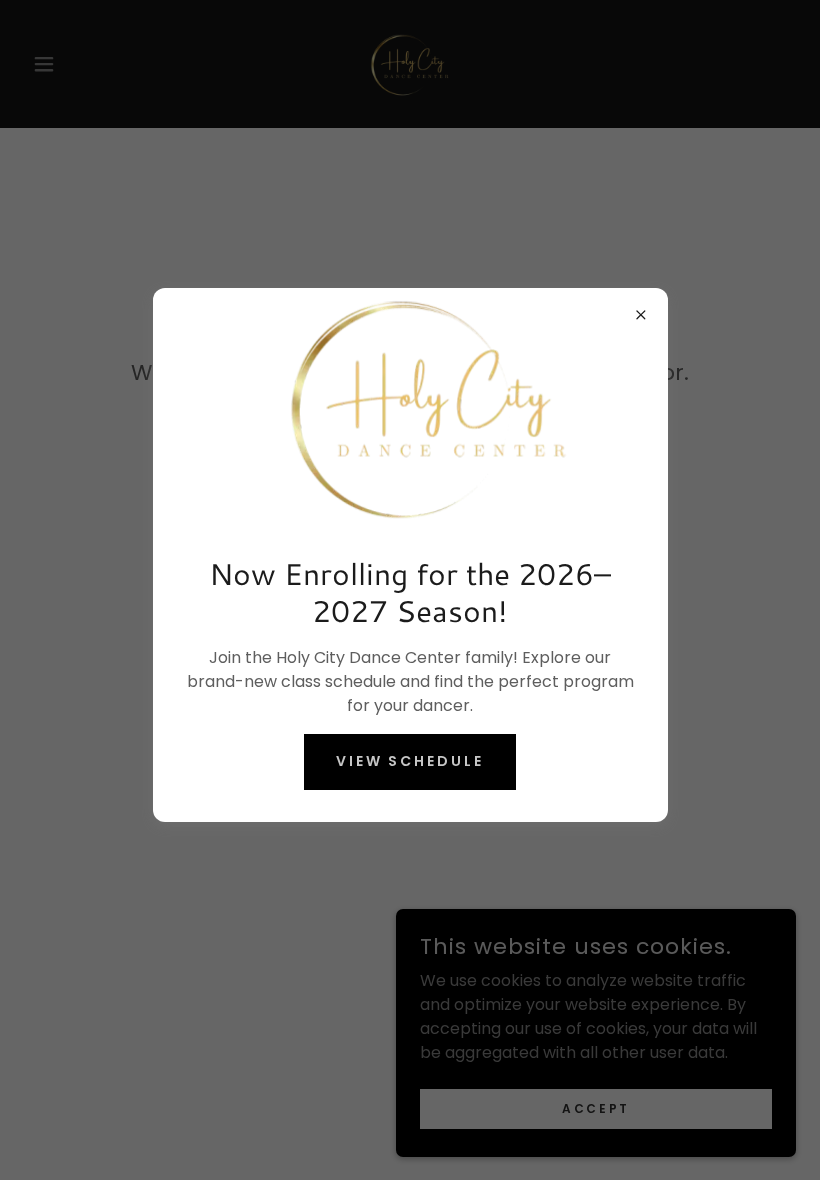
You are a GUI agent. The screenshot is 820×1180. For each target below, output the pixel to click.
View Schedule (410, 761)
